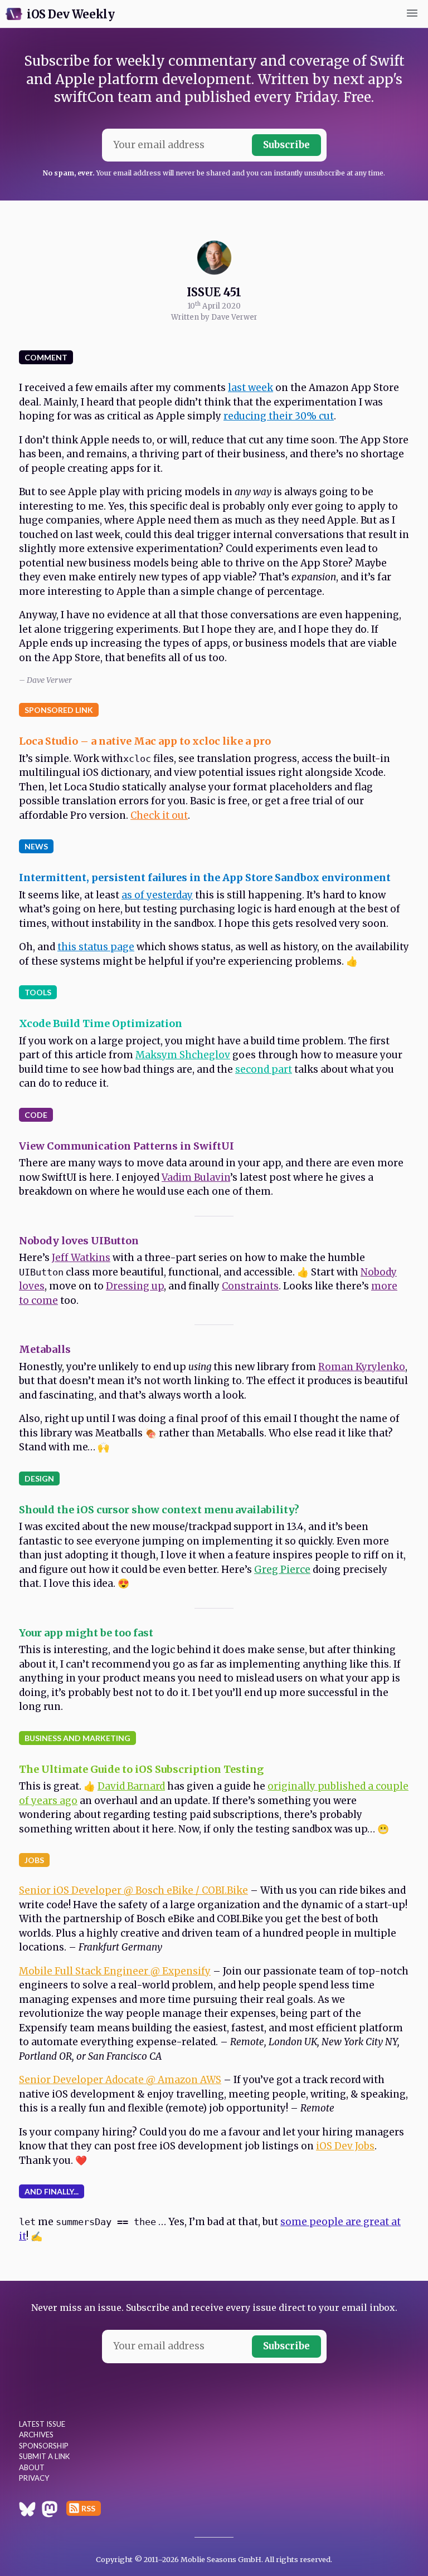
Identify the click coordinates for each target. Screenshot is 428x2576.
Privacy (34, 2478)
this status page (96, 947)
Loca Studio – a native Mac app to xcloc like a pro (145, 741)
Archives (36, 2435)
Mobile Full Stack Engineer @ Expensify (115, 1971)
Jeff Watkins (81, 1258)
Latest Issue (42, 2424)
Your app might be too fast (86, 1633)
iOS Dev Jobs (345, 2146)
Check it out (159, 815)
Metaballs (45, 1349)
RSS (88, 2508)
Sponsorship (44, 2446)
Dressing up (135, 1286)
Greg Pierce (282, 1570)
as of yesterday (157, 895)
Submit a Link (44, 2456)
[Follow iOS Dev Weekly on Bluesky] (27, 2511)
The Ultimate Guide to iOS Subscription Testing (141, 1769)
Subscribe (286, 145)
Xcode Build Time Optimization (101, 1023)
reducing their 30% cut (279, 416)
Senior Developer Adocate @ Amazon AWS (120, 2080)
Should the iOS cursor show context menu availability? (159, 1510)
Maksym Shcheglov (183, 1055)
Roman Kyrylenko (362, 1367)
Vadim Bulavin (196, 1177)
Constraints (250, 1286)
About (32, 2467)
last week (251, 388)
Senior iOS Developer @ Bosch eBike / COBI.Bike (133, 1890)
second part (264, 1069)
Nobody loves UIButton (79, 1241)
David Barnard (131, 1786)
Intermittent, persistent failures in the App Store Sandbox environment (205, 878)
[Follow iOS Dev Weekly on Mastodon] (50, 2511)
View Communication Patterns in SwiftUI (127, 1146)
